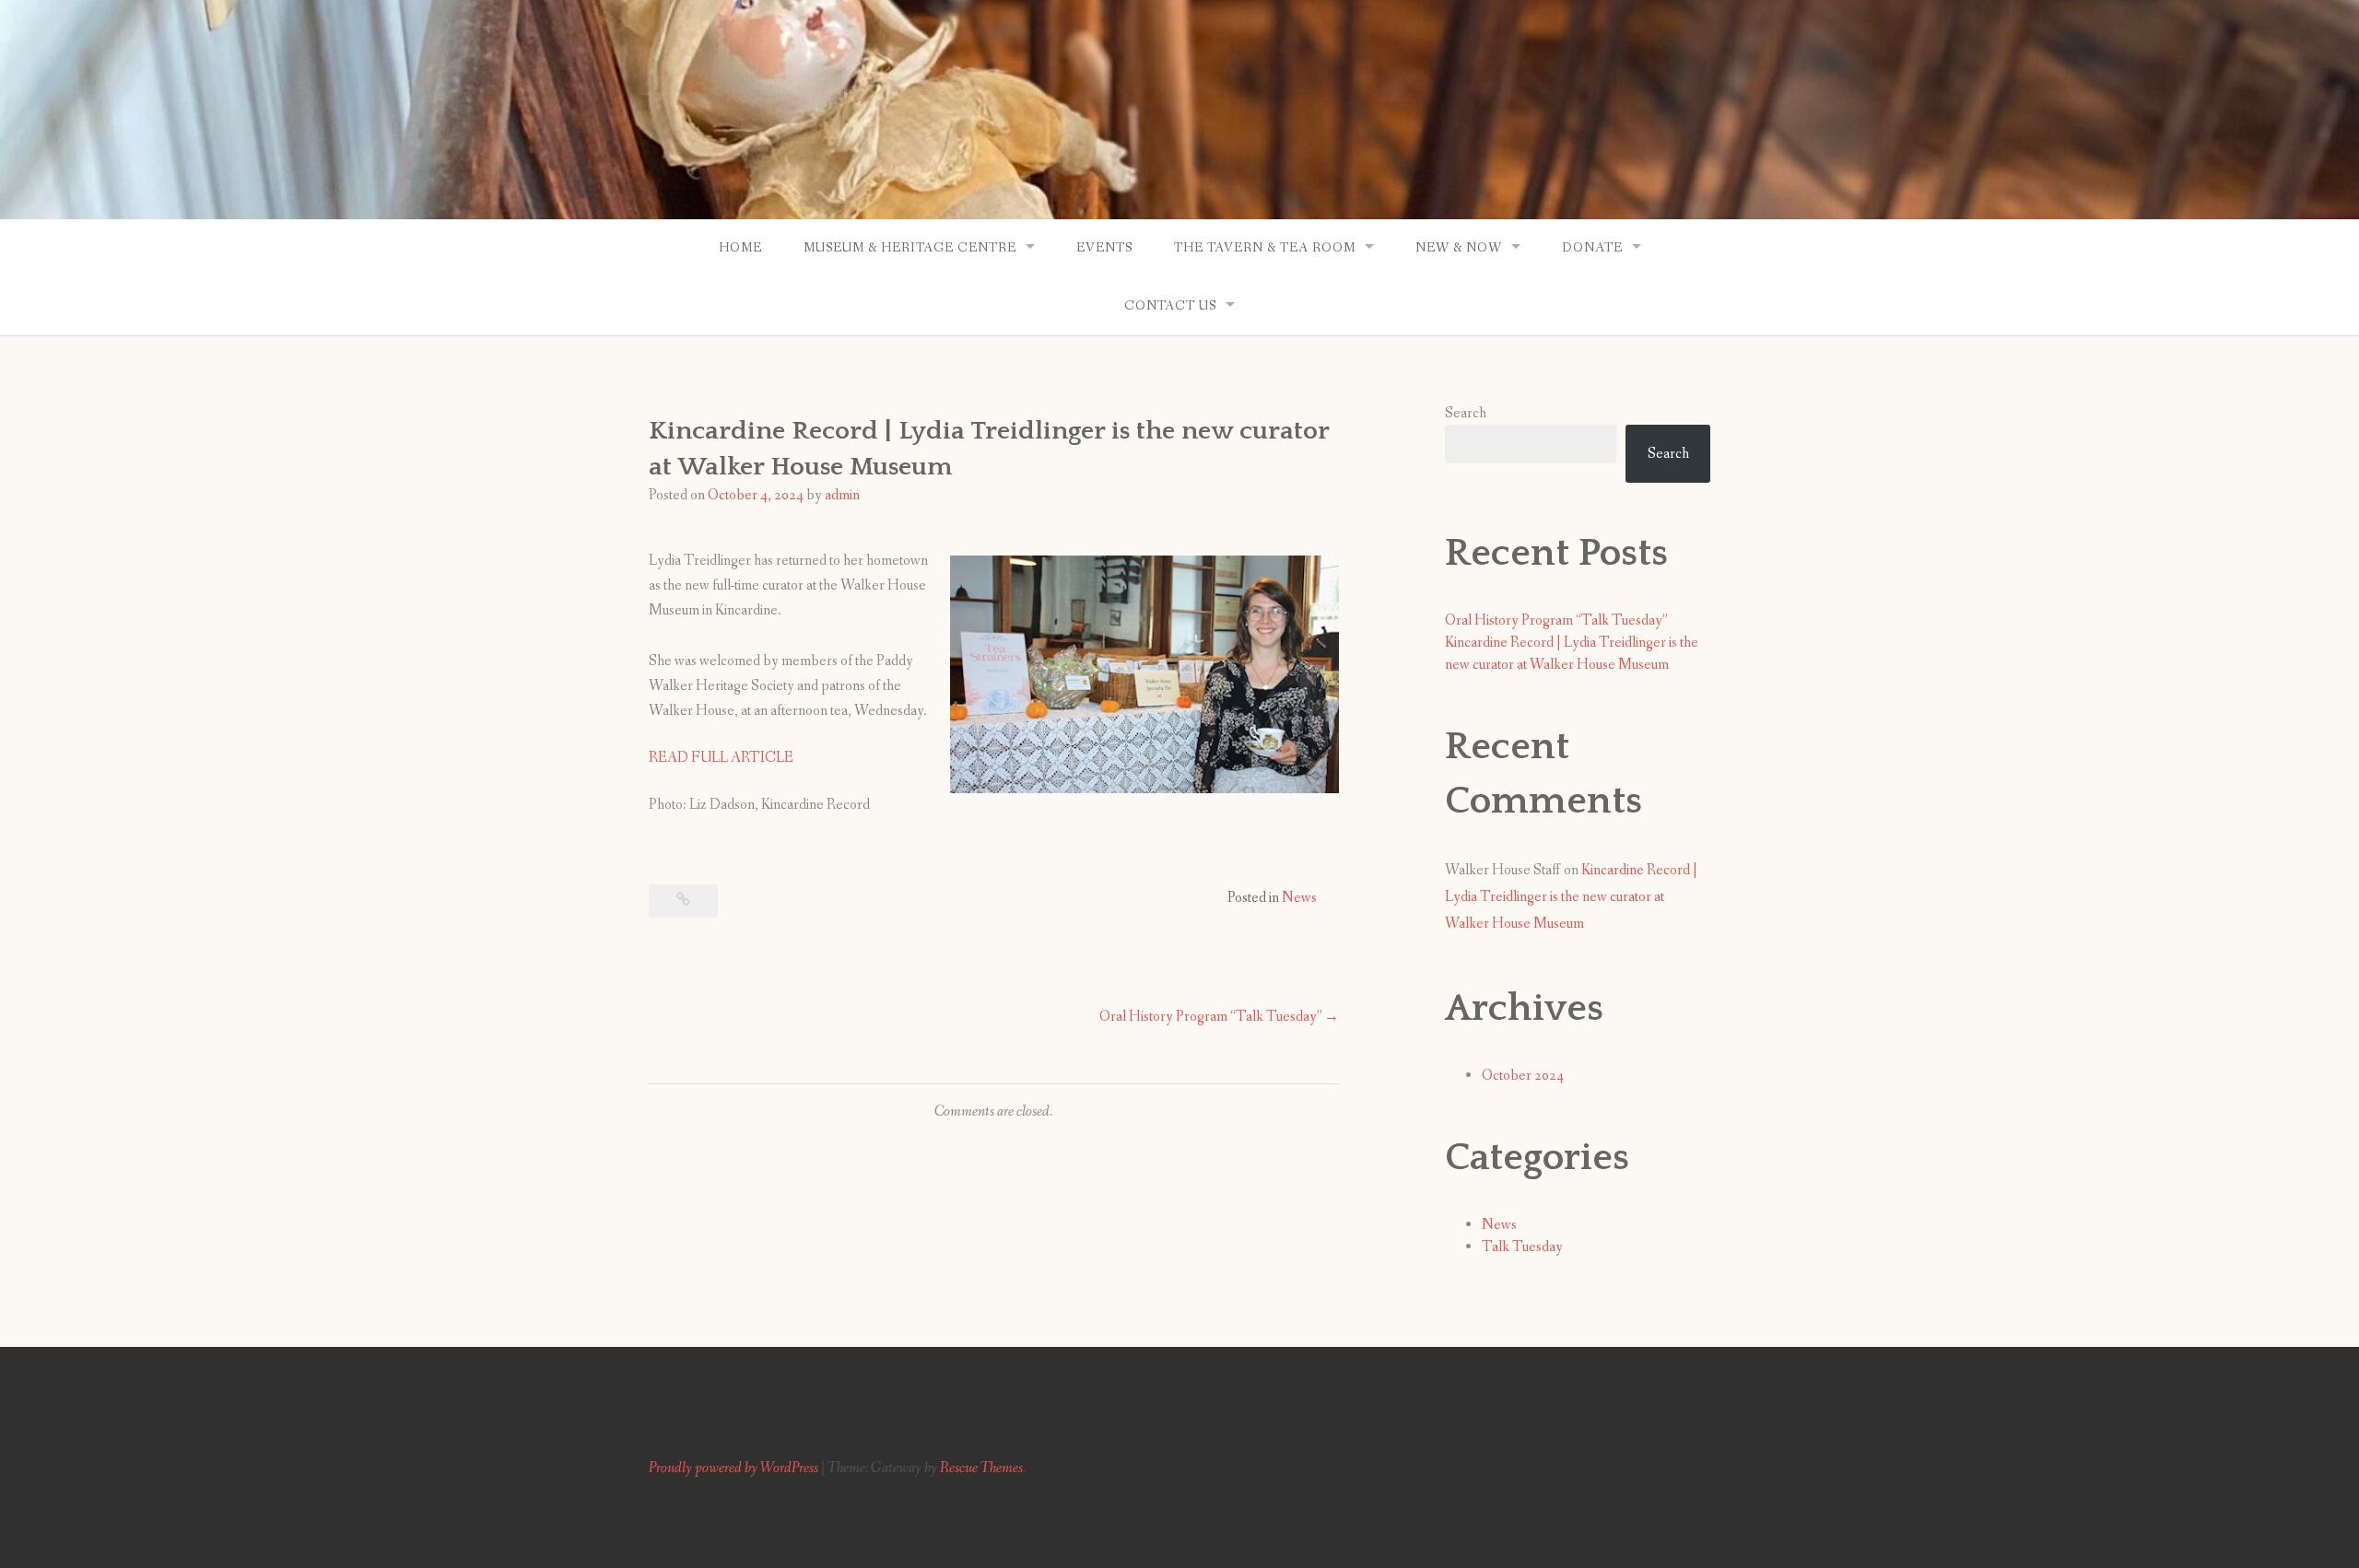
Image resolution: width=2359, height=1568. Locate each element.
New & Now (1459, 248)
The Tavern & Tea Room (1265, 248)
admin (842, 495)
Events (1104, 248)
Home (740, 248)
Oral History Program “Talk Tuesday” (1211, 1017)
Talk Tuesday (1522, 1247)
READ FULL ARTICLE (721, 758)
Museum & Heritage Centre (910, 248)
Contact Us (1170, 306)
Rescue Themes (981, 1468)
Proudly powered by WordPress (734, 1468)
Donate (1592, 248)
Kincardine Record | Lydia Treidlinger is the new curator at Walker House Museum (1571, 897)
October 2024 (1523, 1076)
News (1299, 898)
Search (1466, 413)
